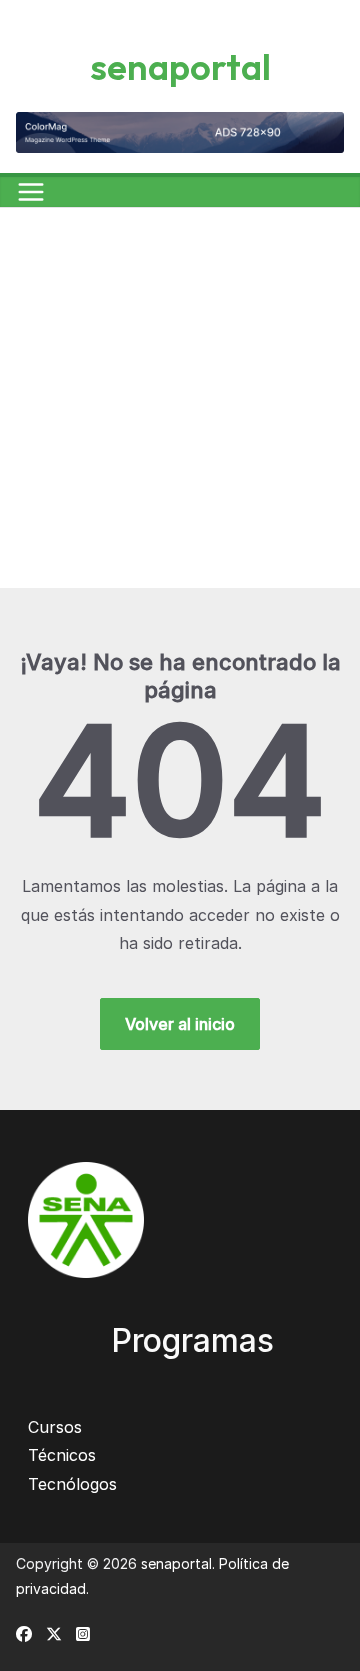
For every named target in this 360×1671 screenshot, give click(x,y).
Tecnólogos (72, 1484)
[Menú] (31, 192)
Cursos (55, 1427)
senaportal (180, 66)
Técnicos (62, 1455)
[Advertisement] (180, 398)
